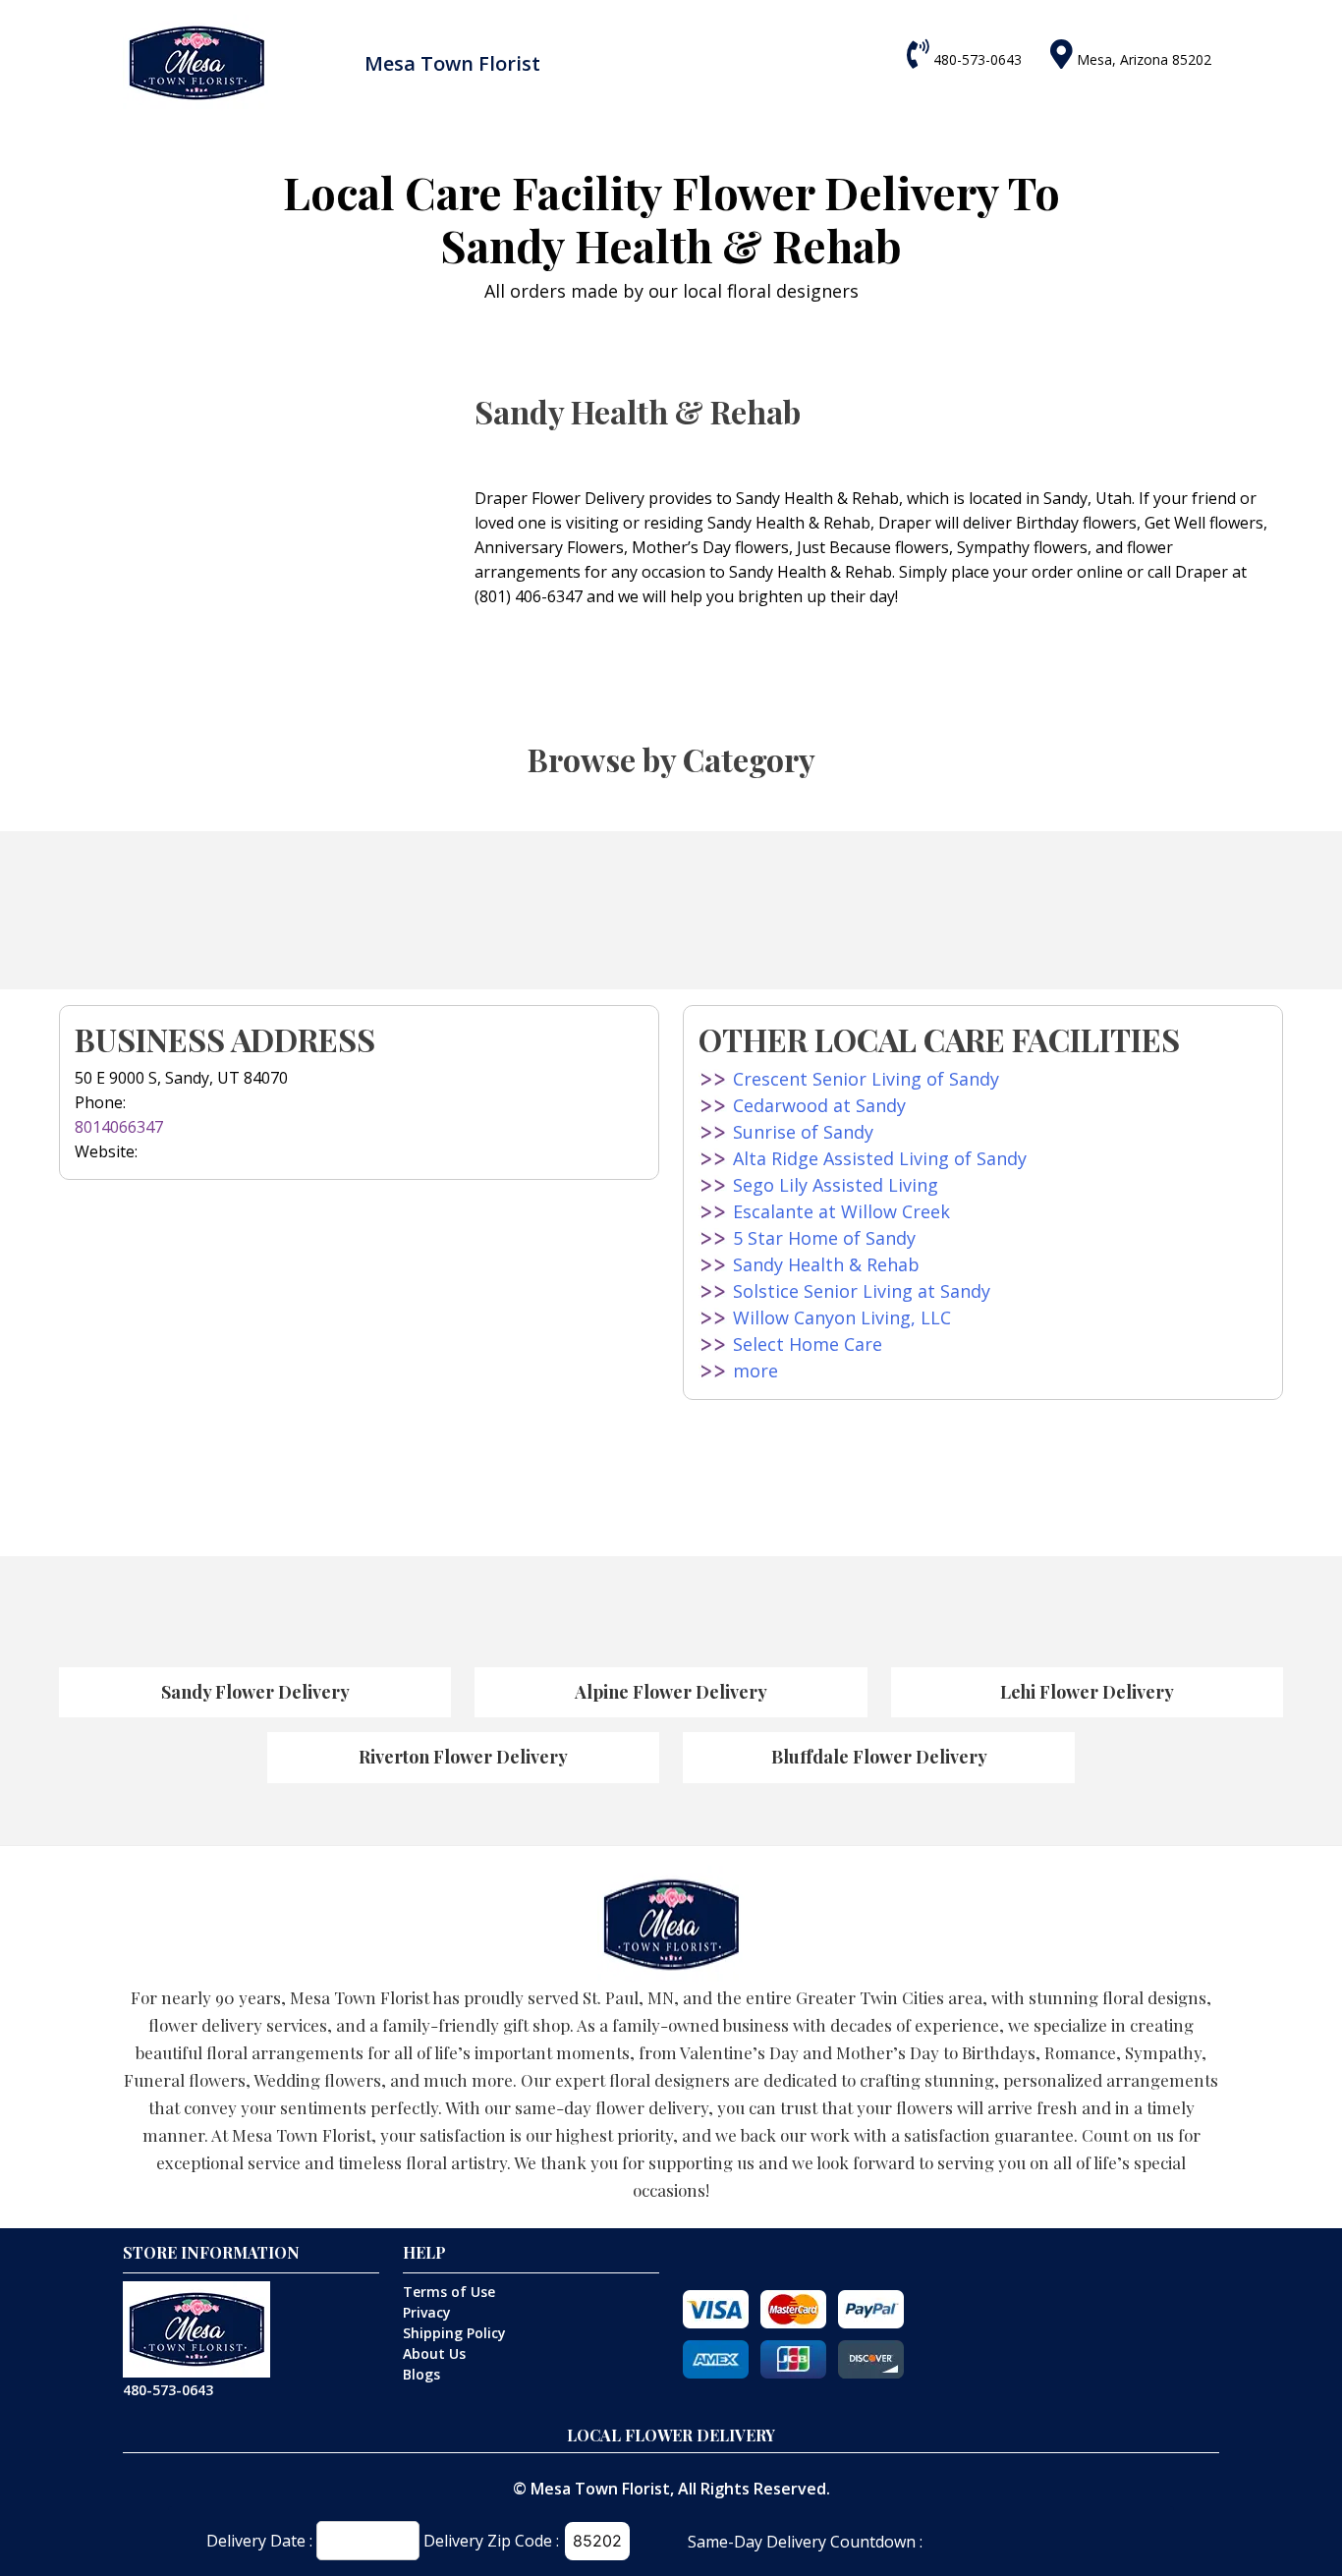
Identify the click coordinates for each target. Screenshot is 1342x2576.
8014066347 (119, 1127)
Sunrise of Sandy (803, 1132)
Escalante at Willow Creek (841, 1211)
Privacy (427, 2312)
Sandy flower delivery (255, 1692)
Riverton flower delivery (463, 1757)
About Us (434, 2353)
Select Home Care (808, 1344)
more (755, 1371)
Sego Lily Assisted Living (836, 1185)
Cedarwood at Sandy (819, 1105)
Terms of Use (449, 2292)
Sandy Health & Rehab (826, 1264)
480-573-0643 (978, 59)
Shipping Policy (454, 2333)
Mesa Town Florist (600, 2489)
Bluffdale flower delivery (879, 1757)
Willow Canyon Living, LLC (842, 1317)
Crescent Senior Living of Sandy (866, 1079)
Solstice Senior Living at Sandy (862, 1291)
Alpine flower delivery (671, 1692)
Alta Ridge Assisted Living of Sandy (880, 1158)
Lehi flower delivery (1087, 1692)
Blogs (421, 2374)
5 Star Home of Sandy (824, 1238)
